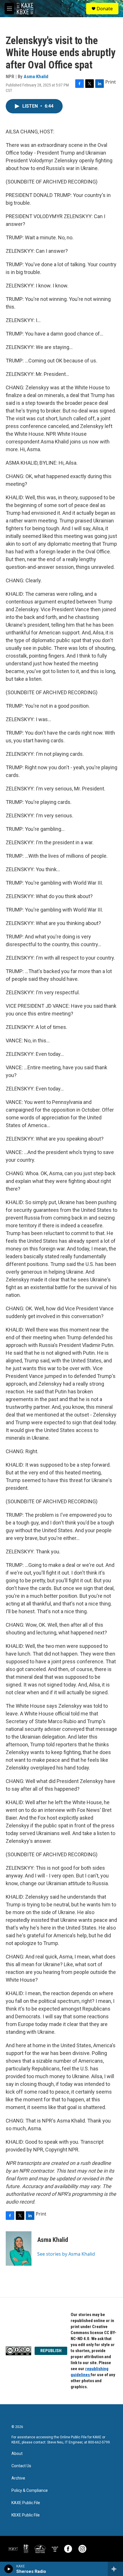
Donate (105, 9)
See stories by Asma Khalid (66, 2254)
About (17, 2454)
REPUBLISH (51, 2351)
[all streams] (115, 2569)
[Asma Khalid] (19, 2248)
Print (111, 82)
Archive (18, 2478)
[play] (9, 2569)
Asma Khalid (36, 76)
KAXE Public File (26, 2503)
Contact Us (21, 2466)
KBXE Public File (26, 2515)
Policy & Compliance (30, 2491)
